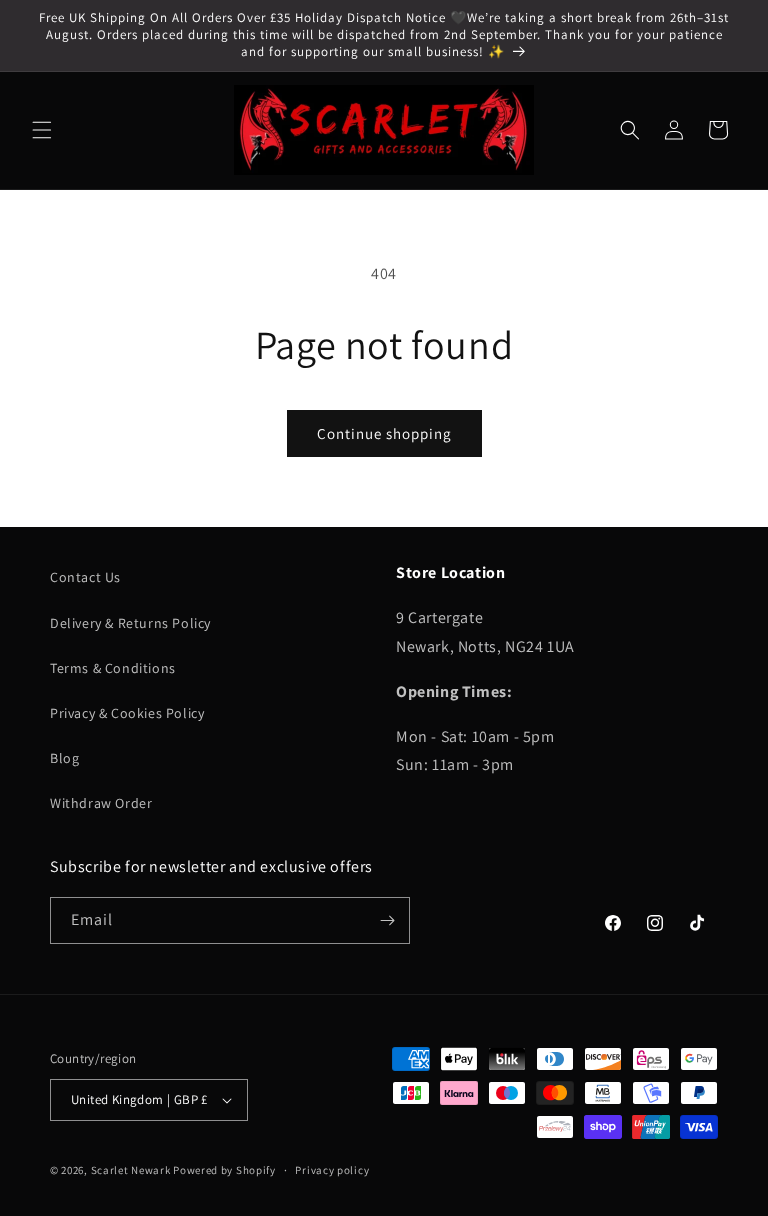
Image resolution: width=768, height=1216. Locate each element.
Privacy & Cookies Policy (127, 713)
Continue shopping (384, 433)
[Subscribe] (387, 920)
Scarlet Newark (131, 1170)
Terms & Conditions (113, 668)
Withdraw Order (101, 803)
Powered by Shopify (224, 1170)
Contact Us (85, 577)
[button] (42, 130)
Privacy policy (332, 1170)
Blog (64, 758)
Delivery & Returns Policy (130, 623)
